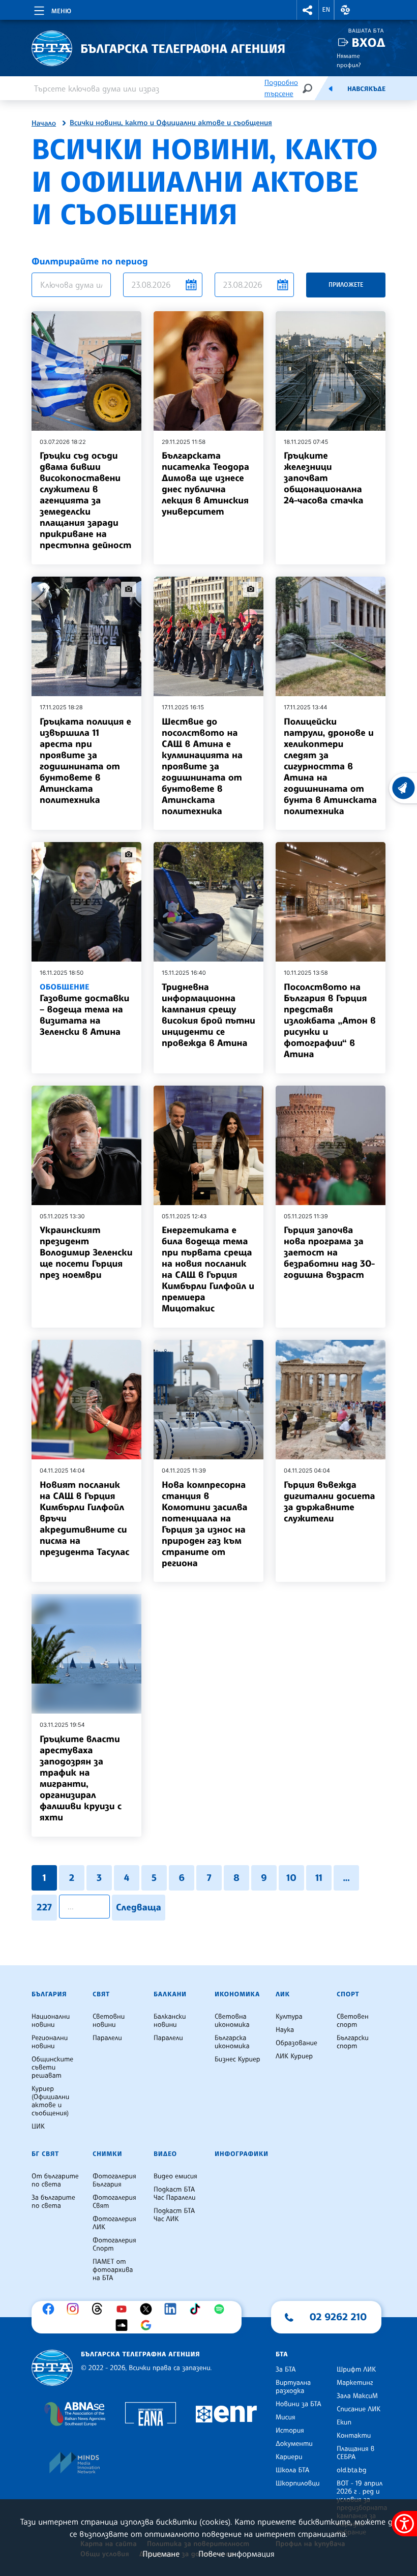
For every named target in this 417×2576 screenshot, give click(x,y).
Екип (344, 2422)
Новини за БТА (299, 2404)
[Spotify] (222, 2309)
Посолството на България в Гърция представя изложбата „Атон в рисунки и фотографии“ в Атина (330, 1021)
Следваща (139, 1907)
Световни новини (109, 2021)
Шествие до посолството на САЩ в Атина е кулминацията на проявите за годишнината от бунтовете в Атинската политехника (202, 766)
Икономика (237, 1994)
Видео (165, 2154)
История (290, 2431)
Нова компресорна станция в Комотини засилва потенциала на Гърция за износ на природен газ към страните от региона (204, 1524)
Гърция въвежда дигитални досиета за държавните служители (330, 1502)
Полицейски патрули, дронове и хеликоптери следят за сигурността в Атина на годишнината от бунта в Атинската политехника (330, 766)
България (49, 1994)
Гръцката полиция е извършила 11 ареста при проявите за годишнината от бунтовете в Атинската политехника (85, 761)
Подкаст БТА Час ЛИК (174, 2215)
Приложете (346, 284)
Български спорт (353, 2042)
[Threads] (100, 2309)
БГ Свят (45, 2154)
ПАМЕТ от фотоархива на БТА (113, 2270)
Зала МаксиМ (357, 2396)
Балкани (170, 1994)
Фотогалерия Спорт (114, 2244)
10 (291, 1878)
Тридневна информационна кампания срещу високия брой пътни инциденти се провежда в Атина (208, 1015)
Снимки (107, 2154)
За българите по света (53, 2202)
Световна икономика (232, 2021)
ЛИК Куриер (294, 2056)
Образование (296, 2043)
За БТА (286, 2370)
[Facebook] (51, 2309)
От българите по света (55, 2180)
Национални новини (51, 2021)
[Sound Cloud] (124, 2325)
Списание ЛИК (359, 2409)
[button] (308, 10)
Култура (289, 2017)
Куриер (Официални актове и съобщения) (50, 2101)
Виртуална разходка (293, 2387)
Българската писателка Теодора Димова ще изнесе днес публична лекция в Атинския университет (205, 484)
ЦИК (38, 2126)
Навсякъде (366, 89)
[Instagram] (75, 2309)
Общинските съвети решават (52, 2068)
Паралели (107, 2038)
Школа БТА (292, 2470)
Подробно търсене (281, 88)
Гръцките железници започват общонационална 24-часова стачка (323, 478)
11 (319, 1878)
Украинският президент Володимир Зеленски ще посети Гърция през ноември (86, 1252)
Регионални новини (50, 2042)
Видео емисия (175, 2176)
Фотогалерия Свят (114, 2202)
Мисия (286, 2417)
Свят (101, 1994)
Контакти (354, 2436)
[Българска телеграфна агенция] (52, 2368)
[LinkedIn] (173, 2309)
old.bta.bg (352, 2470)
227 (44, 1907)
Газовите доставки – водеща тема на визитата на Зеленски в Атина (84, 1010)
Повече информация (236, 2554)
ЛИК (283, 1994)
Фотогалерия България (114, 2180)
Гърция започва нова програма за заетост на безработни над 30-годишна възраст (329, 1252)
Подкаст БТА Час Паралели (174, 2194)
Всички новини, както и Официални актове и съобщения (171, 123)
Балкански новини (170, 2021)
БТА (282, 2354)
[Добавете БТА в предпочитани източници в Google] (148, 2325)
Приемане (161, 2554)
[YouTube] (124, 2309)
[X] (148, 2309)
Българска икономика (232, 2042)
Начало (44, 124)
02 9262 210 (338, 2317)
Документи (294, 2444)
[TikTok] (197, 2309)
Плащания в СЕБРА (355, 2453)
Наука (285, 2030)
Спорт (348, 1994)
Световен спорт (353, 2021)
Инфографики (242, 2154)
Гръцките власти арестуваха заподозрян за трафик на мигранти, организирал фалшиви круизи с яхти (81, 1778)
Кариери (289, 2457)
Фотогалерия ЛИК (114, 2223)
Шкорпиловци (298, 2483)
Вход (368, 42)
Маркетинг (355, 2383)
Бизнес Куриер (237, 2059)
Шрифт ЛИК (356, 2370)
